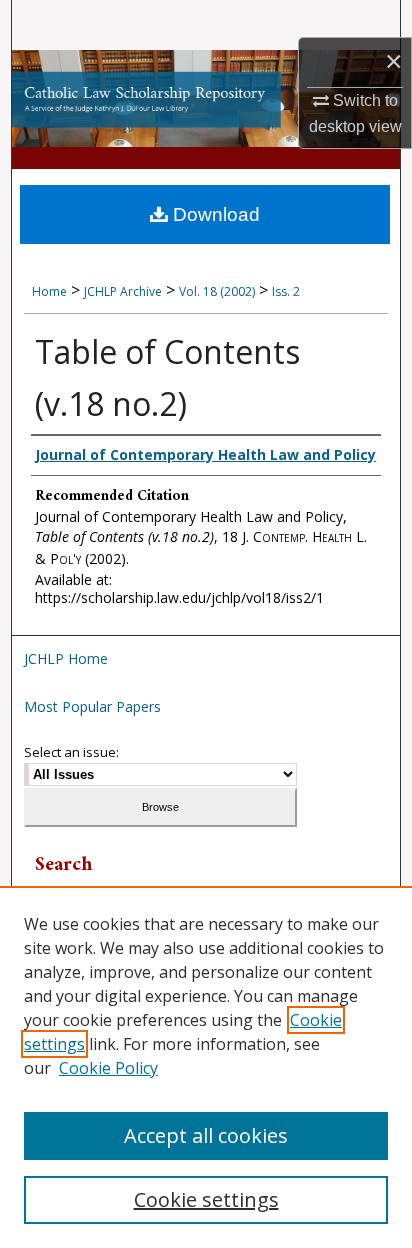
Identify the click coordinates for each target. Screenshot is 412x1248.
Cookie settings (206, 1199)
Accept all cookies (206, 1135)
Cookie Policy (108, 1068)
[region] (206, 1067)
